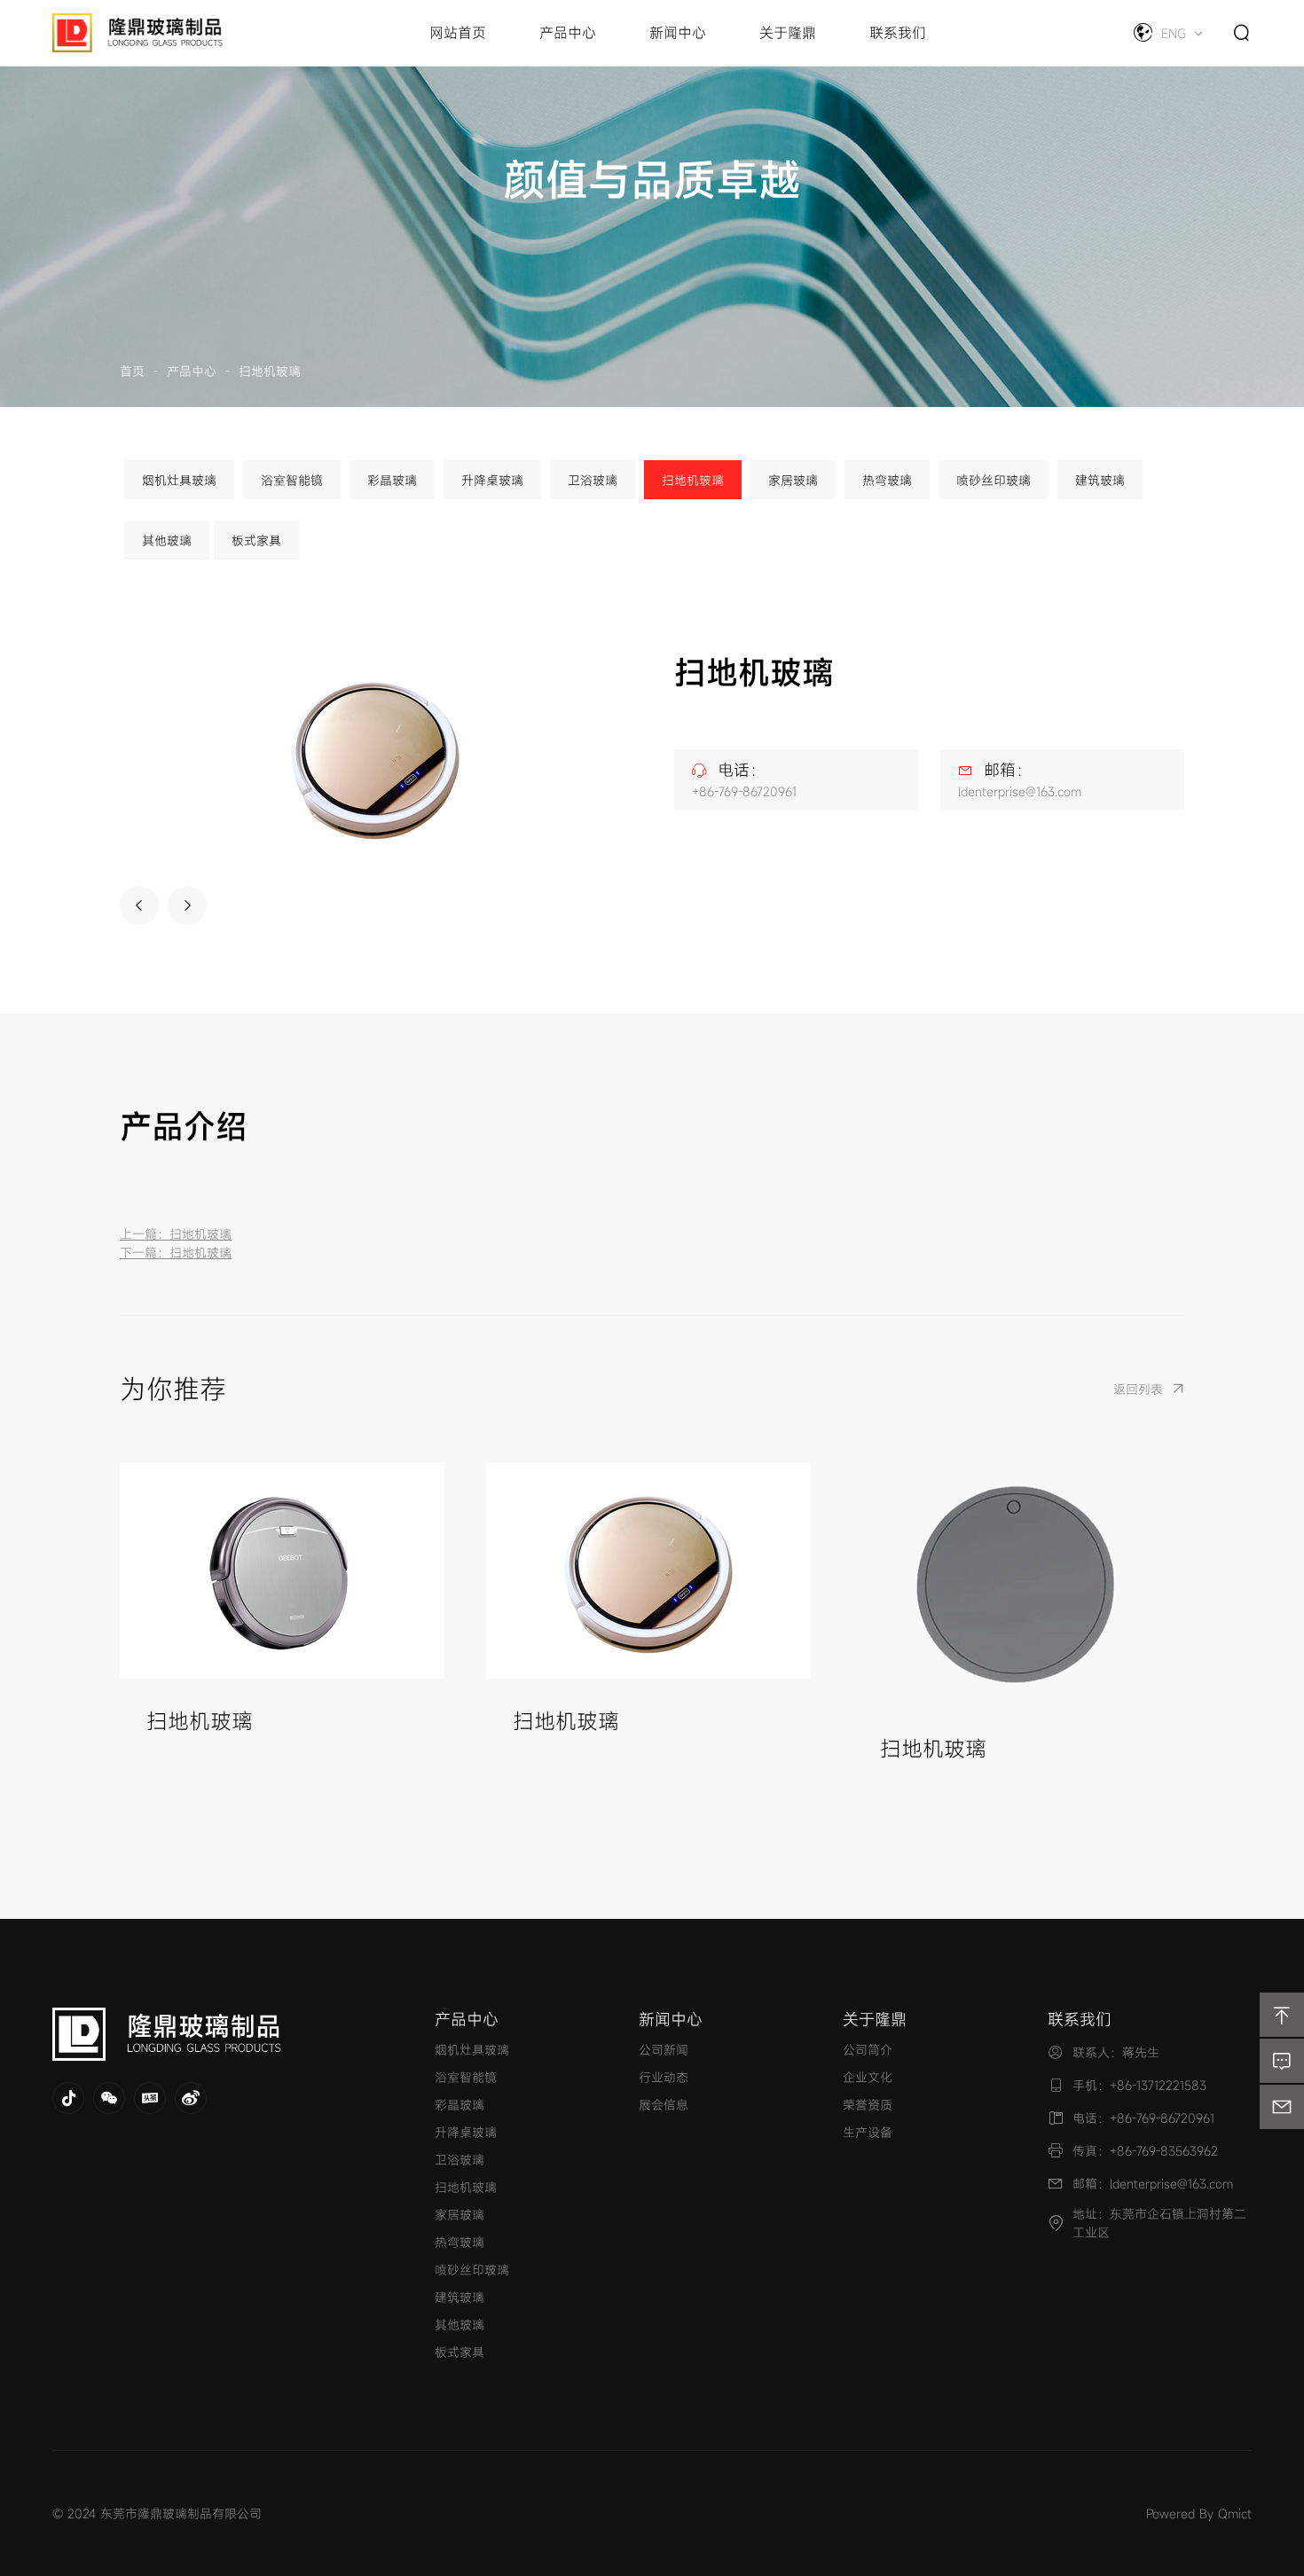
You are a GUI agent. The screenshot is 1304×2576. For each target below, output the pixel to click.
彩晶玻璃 (392, 480)
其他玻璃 (167, 540)
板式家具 (256, 540)
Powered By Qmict (1199, 2513)
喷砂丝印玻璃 (994, 480)
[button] (139, 905)
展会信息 (664, 2105)
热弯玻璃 (887, 480)
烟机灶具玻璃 (179, 480)
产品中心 (192, 371)
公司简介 (868, 2050)
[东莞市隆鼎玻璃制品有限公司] (221, 2034)
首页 (132, 371)
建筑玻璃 (1100, 480)
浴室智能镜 (292, 480)
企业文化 (868, 2077)
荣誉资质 (868, 2105)
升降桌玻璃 (492, 480)
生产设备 (868, 2132)
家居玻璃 (793, 480)
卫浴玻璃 (593, 480)
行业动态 (664, 2077)
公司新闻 (664, 2050)
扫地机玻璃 (270, 371)
